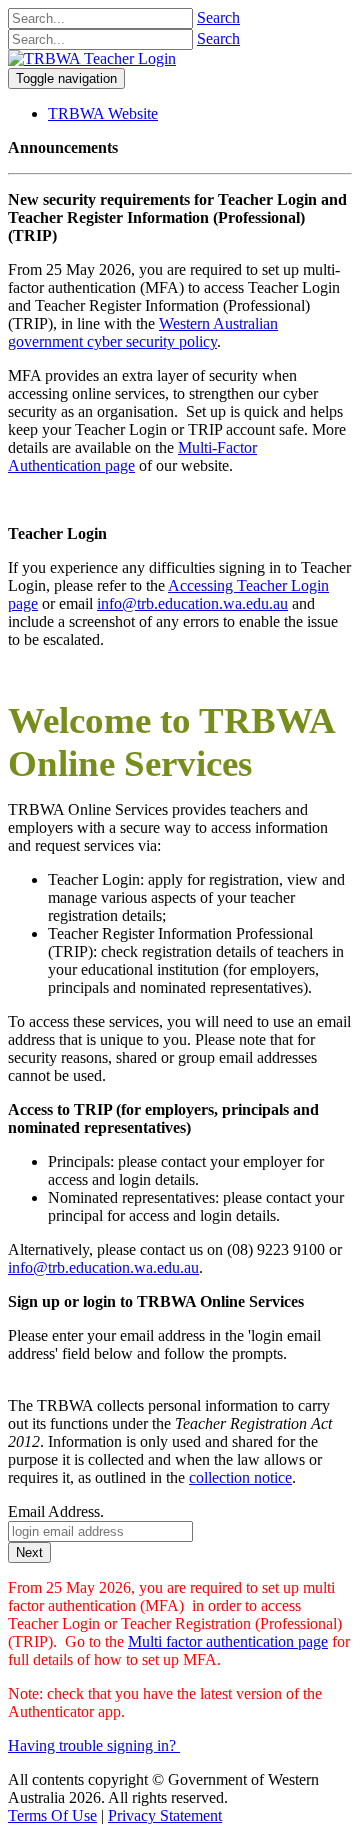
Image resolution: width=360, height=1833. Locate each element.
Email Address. (56, 1511)
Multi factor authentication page (228, 1641)
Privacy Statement (165, 1815)
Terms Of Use (52, 1815)
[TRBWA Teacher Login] (92, 58)
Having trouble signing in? (92, 1745)
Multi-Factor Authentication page (132, 456)
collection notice (240, 1477)
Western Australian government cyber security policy (143, 332)
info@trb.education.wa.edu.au (192, 603)
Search (218, 17)
